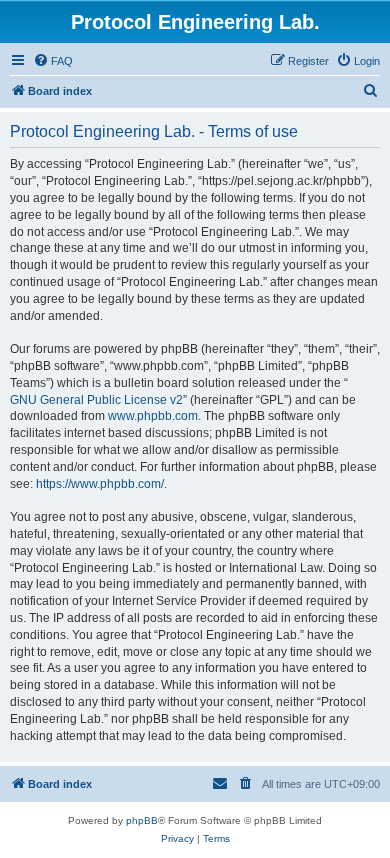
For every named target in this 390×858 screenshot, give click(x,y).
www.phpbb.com (153, 416)
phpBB (142, 820)
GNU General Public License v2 (96, 400)
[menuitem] (53, 61)
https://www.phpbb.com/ (100, 484)
